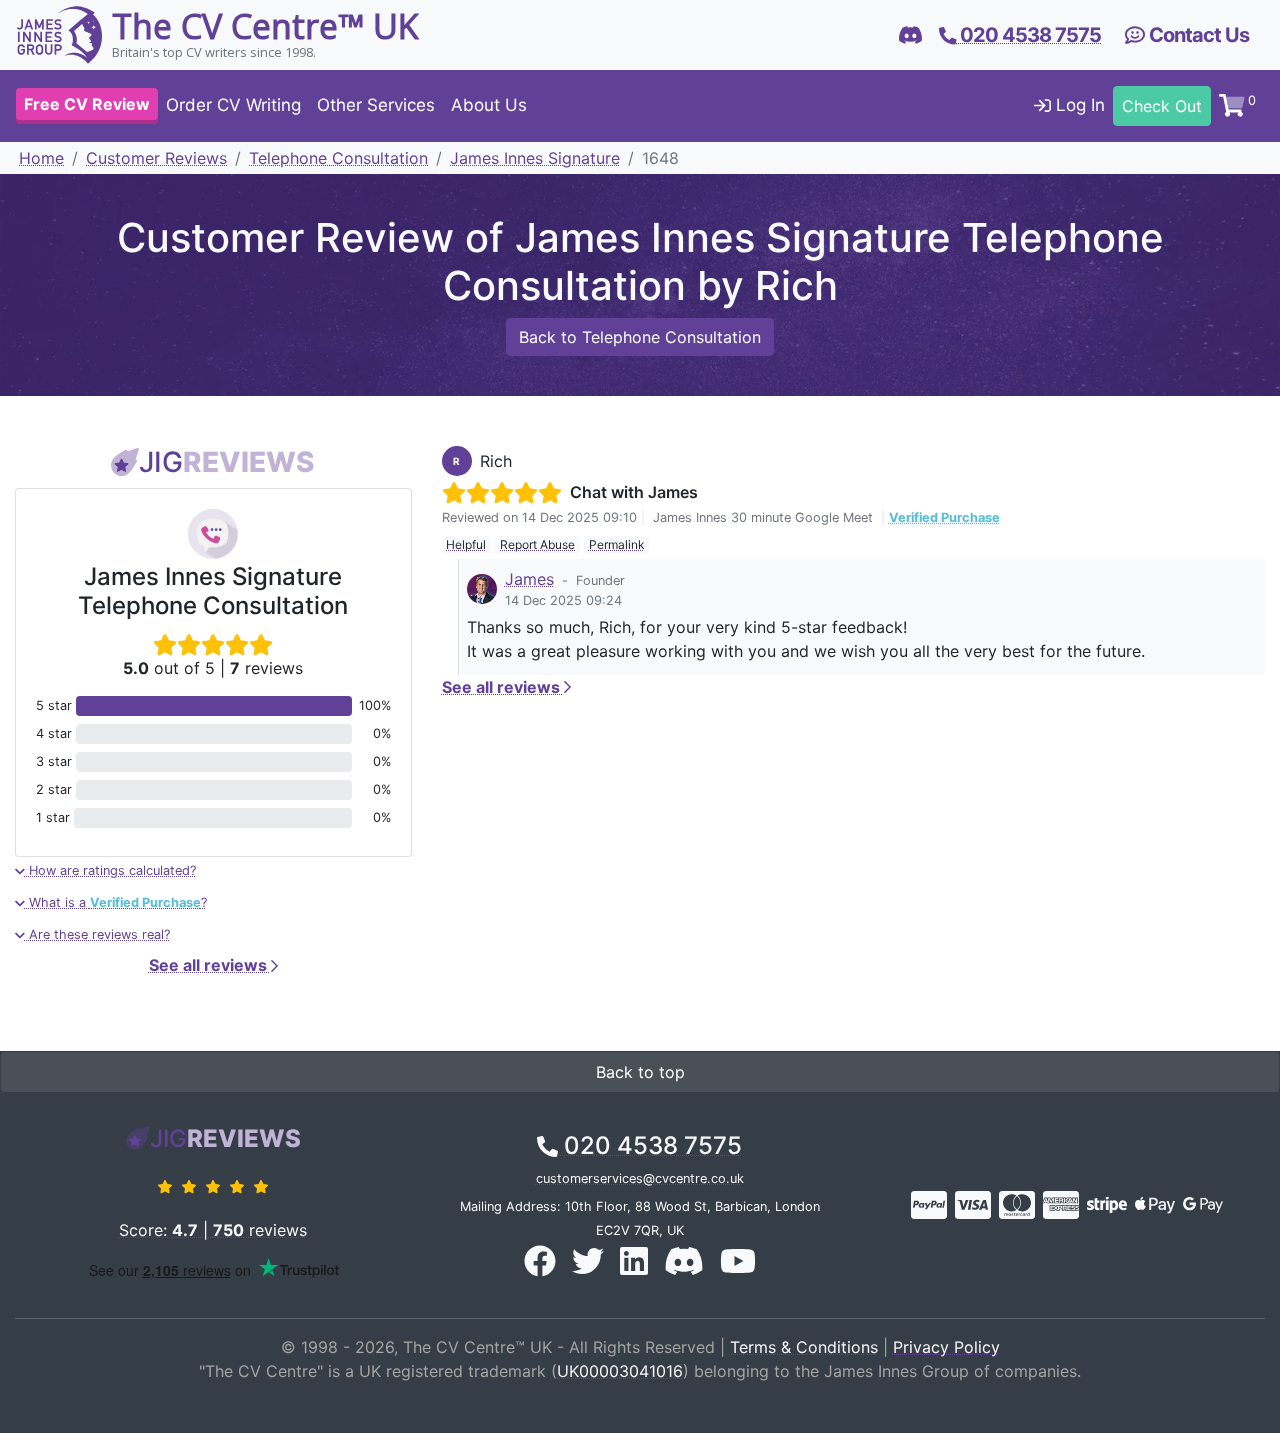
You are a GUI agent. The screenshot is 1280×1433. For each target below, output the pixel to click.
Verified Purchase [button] (944, 517)
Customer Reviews (156, 158)
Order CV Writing (233, 106)
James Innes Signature (535, 158)
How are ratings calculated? (110, 870)
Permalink (617, 544)
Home (41, 158)
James (529, 579)
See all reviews (210, 965)
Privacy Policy (946, 1347)
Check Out (1162, 106)
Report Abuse (537, 544)
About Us (489, 106)
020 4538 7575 (650, 1145)
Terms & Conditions (804, 1347)
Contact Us (1197, 35)
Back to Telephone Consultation (640, 337)
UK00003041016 (620, 1371)
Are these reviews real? (97, 934)
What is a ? (116, 902)
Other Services (376, 106)
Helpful (466, 544)
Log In (1078, 106)
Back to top (640, 1072)
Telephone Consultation (338, 158)
